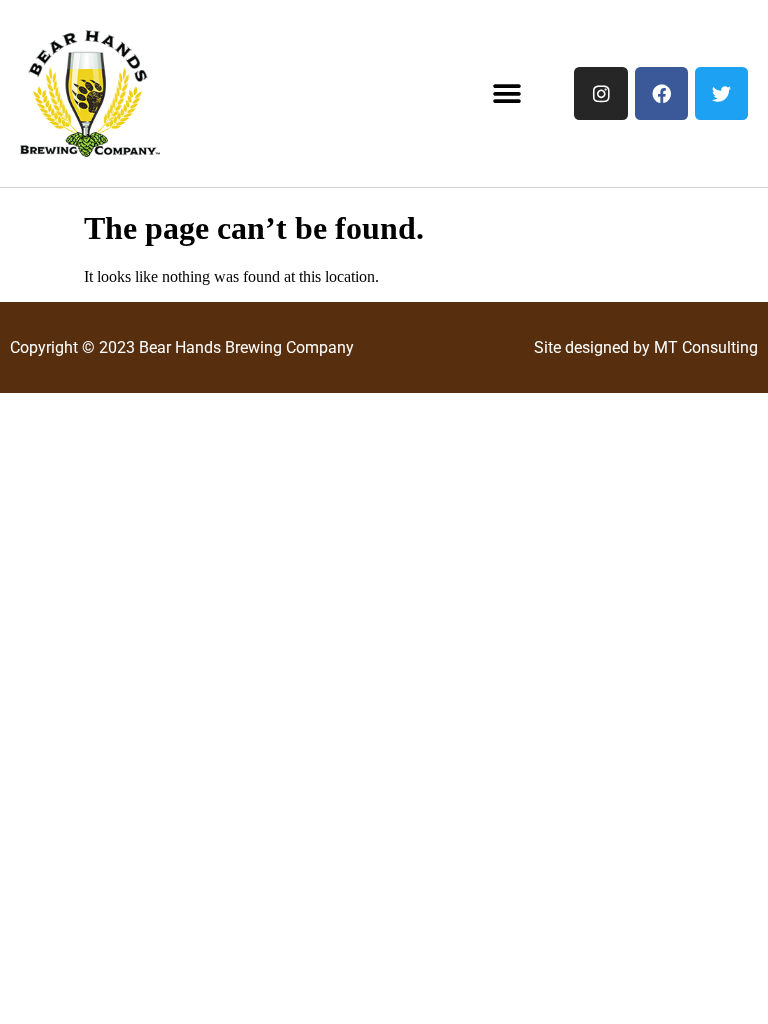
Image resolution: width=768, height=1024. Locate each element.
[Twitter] (721, 93)
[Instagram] (600, 93)
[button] (507, 93)
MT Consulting (706, 347)
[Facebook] (661, 93)
